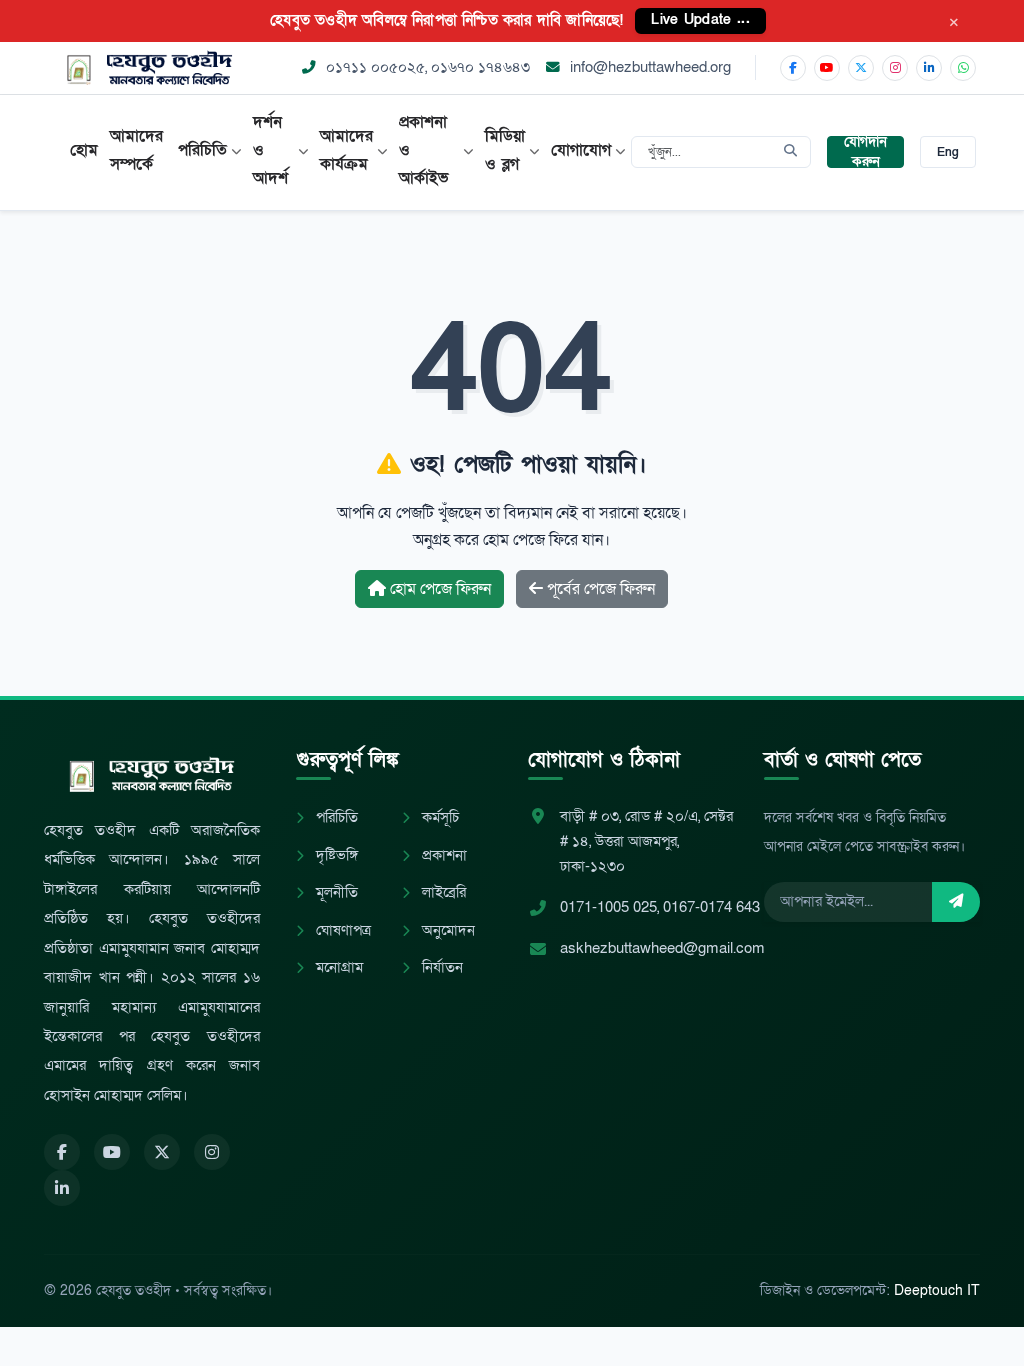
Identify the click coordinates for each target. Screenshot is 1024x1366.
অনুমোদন (446, 930)
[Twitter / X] (861, 68)
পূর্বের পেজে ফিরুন (599, 589)
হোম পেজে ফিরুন (438, 589)
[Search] (790, 152)
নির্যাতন (440, 967)
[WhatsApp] (963, 68)
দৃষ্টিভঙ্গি (335, 855)
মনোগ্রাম (337, 967)
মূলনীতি (335, 892)
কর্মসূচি (438, 817)
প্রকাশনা (442, 855)
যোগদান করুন (865, 152)
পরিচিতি (335, 817)
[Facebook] (793, 68)
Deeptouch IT (937, 1290)
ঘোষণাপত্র (341, 930)
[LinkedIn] (929, 68)
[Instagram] (895, 68)
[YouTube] (827, 68)
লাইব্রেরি (442, 892)
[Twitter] (162, 1152)
